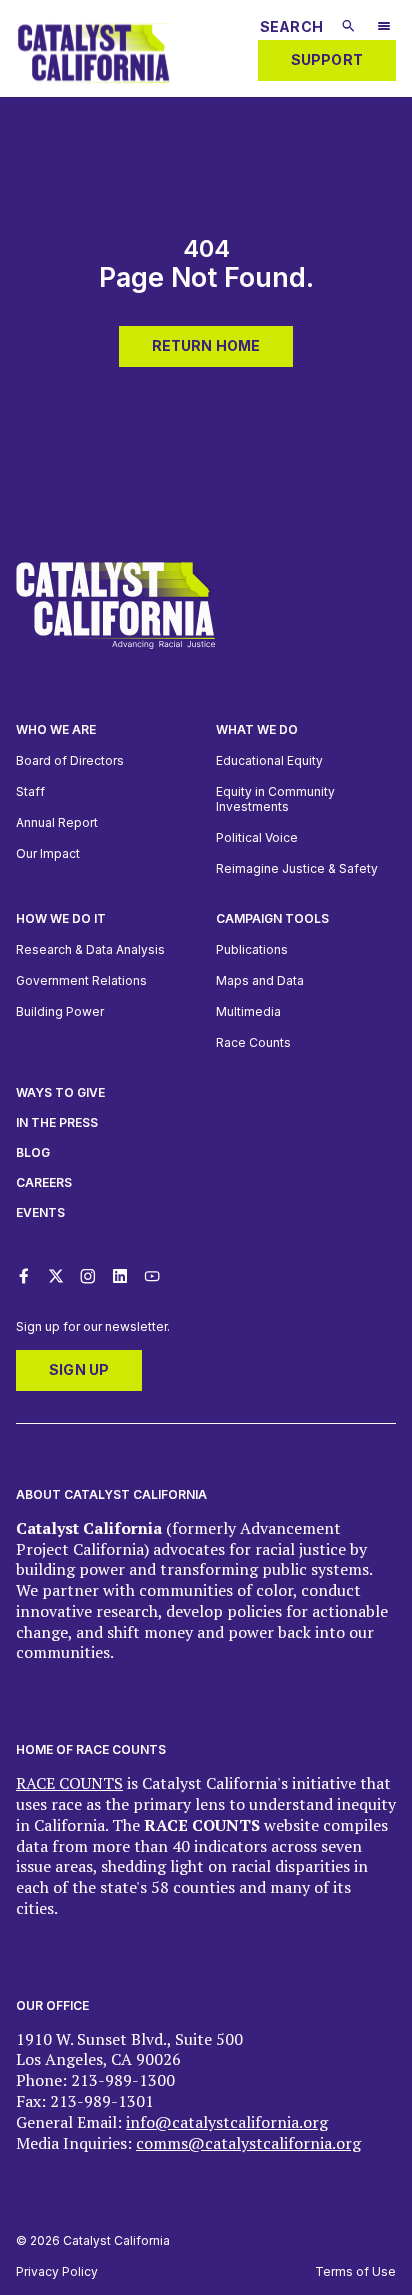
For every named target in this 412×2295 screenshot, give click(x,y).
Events (40, 1212)
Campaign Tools (272, 918)
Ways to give (60, 1092)
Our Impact (48, 853)
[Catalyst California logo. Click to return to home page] (93, 87)
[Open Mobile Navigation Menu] (384, 28)
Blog (33, 1152)
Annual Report (57, 822)
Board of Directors (70, 760)
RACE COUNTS (69, 1783)
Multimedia (248, 1011)
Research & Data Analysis (90, 949)
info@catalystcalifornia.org (227, 2122)
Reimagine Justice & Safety (297, 868)
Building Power (60, 1011)
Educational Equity (269, 760)
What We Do (257, 729)
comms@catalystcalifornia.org (248, 2143)
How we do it (61, 918)
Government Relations (81, 980)
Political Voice (257, 837)
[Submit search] (348, 26)
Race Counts (253, 1042)
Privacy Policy (57, 2271)
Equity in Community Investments (275, 799)
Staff (30, 791)
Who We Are (56, 729)
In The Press (57, 1122)
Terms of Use (355, 2271)
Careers (44, 1182)
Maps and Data (260, 980)
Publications (252, 949)
